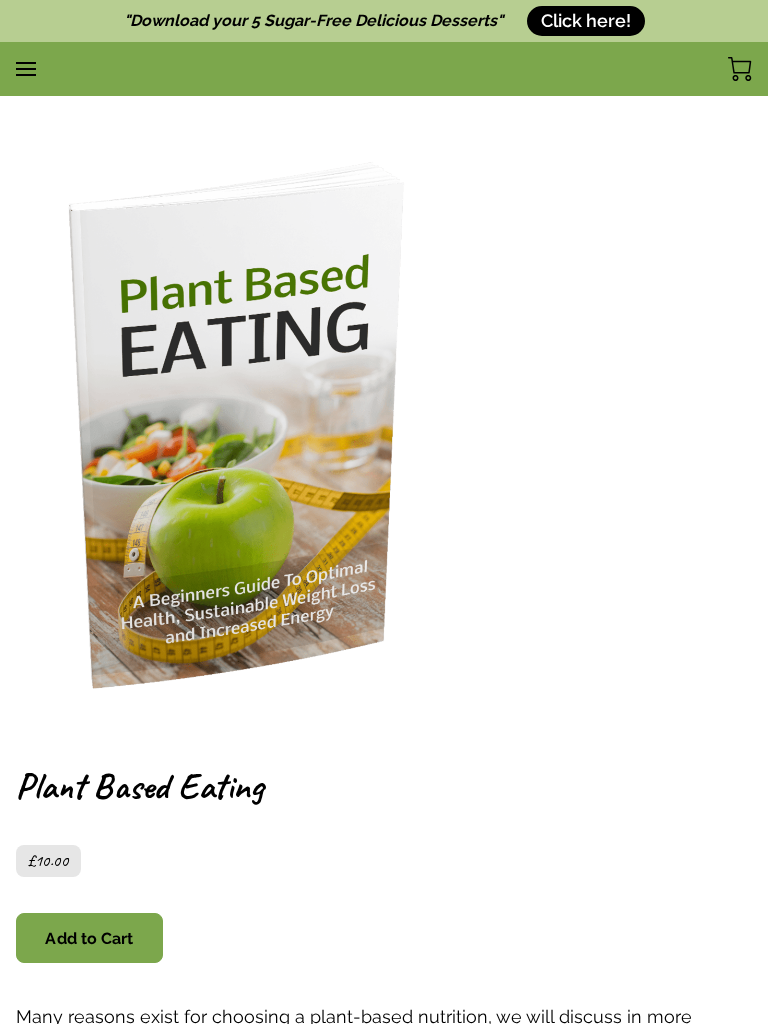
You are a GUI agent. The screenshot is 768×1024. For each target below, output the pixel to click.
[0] (740, 69)
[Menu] (26, 69)
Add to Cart (89, 938)
